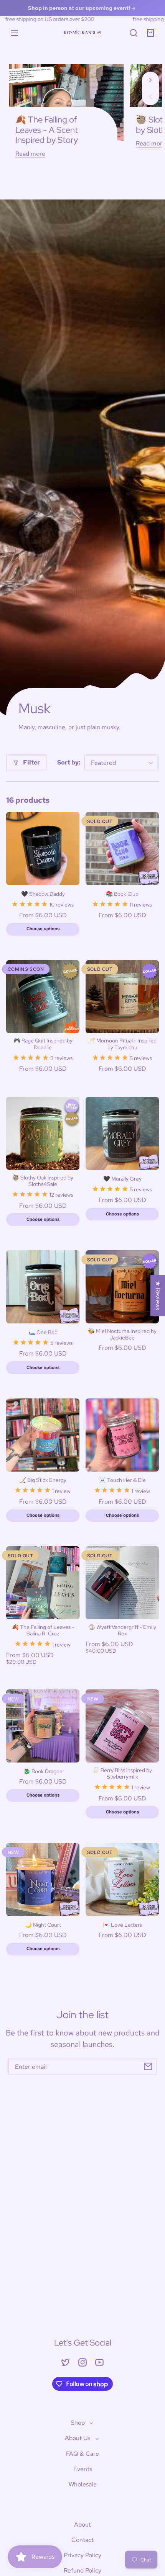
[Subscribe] (148, 2066)
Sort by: (69, 762)
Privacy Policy (82, 2555)
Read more (30, 154)
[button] (134, 33)
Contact (82, 2540)
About (82, 2525)
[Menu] (15, 33)
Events (83, 2469)
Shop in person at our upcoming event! (80, 8)
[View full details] (43, 849)
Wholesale (83, 2484)
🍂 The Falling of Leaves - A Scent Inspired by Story (47, 130)
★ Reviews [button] (158, 1295)
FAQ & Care (82, 2454)
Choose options (43, 929)
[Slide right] (150, 80)
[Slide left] (150, 97)
